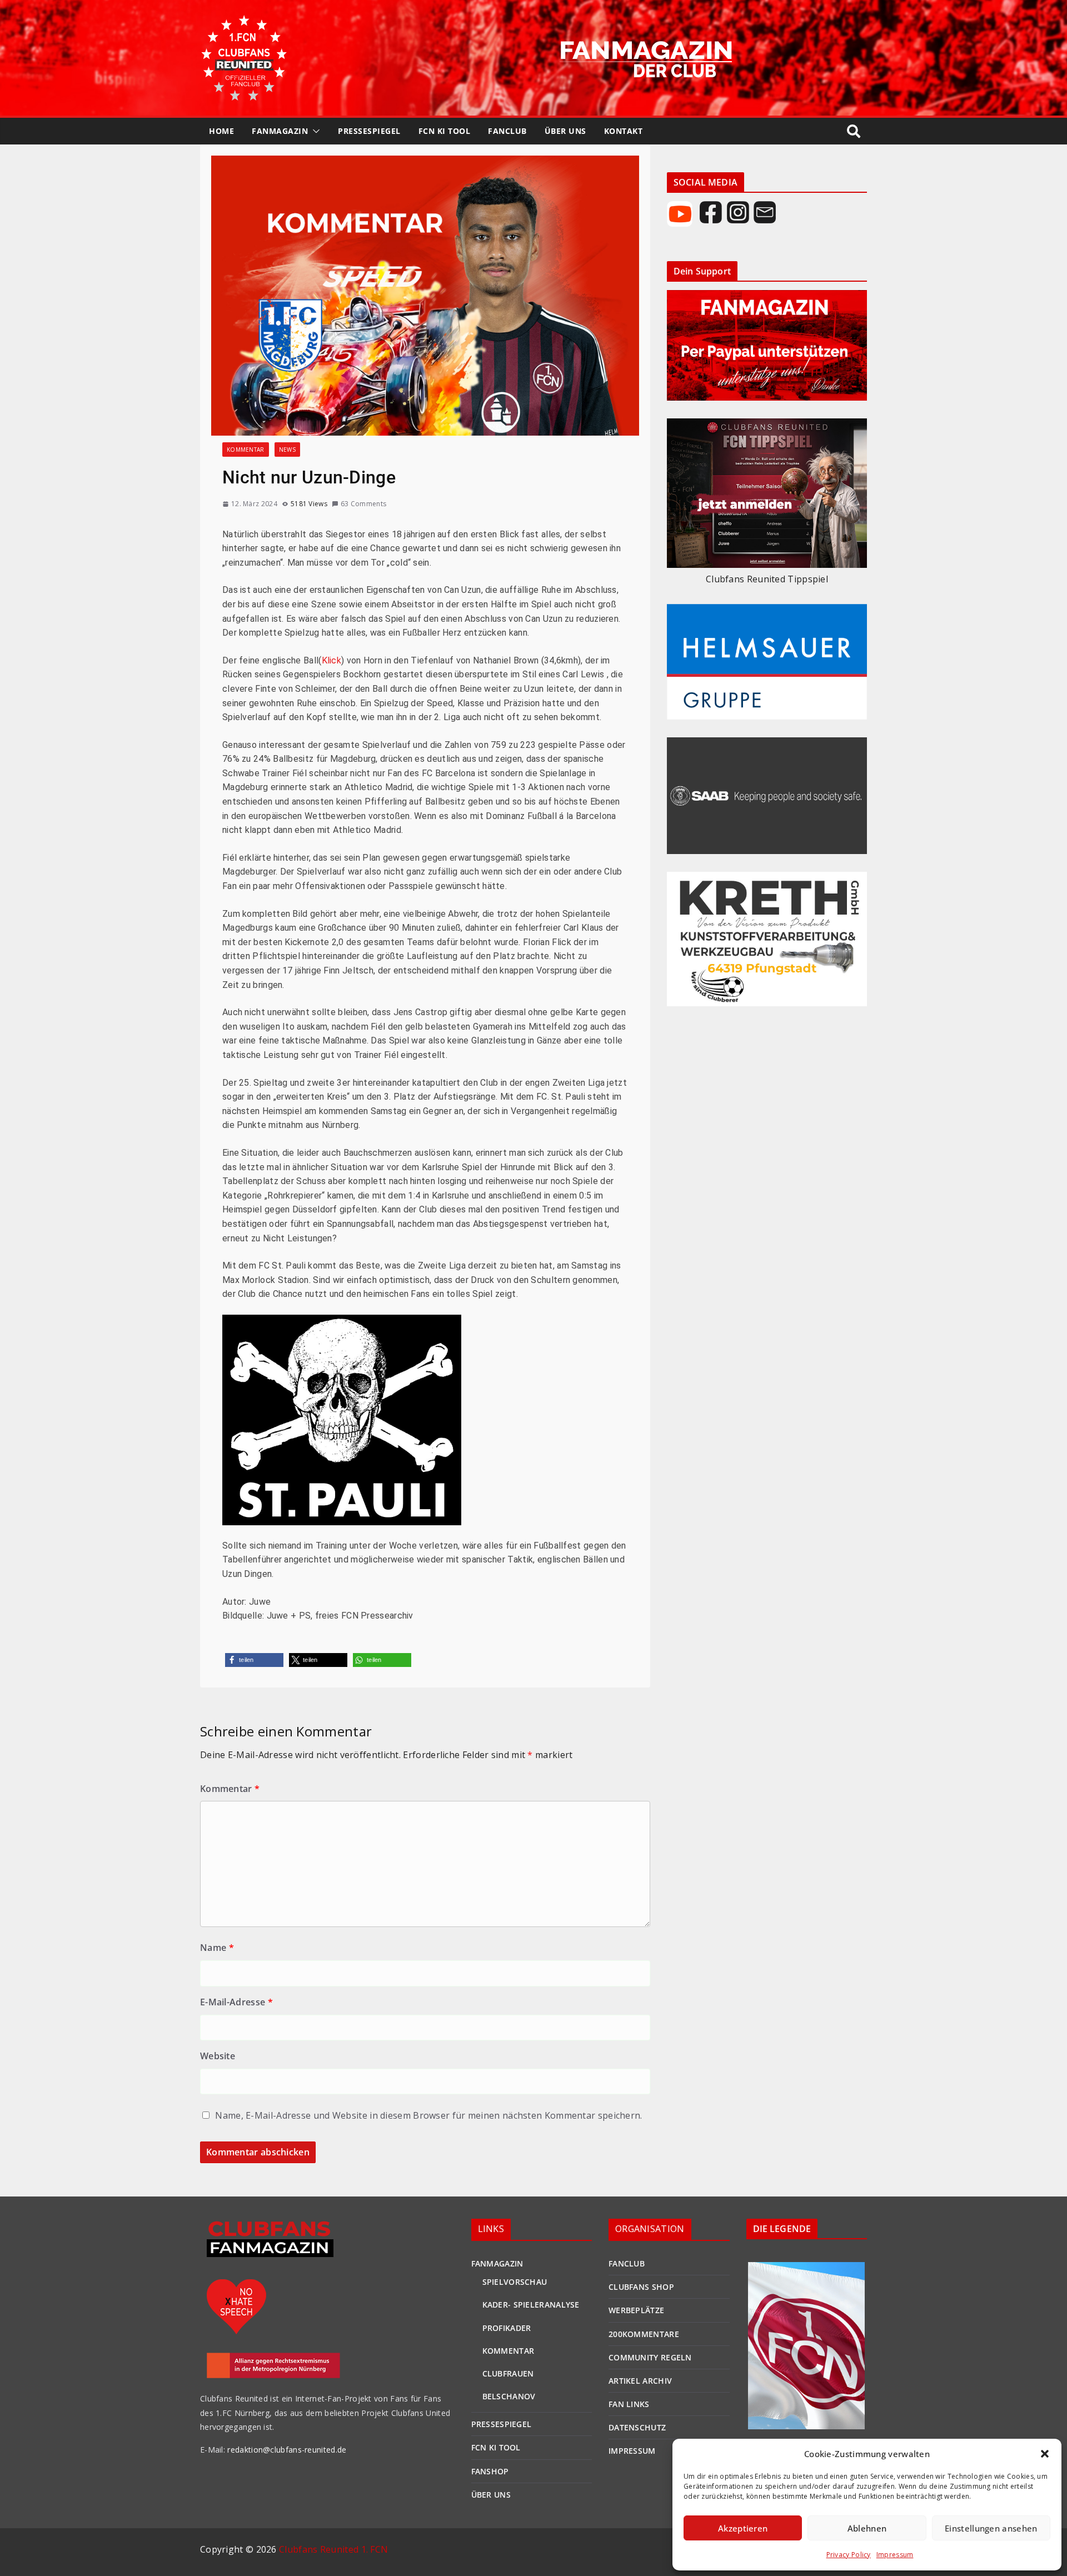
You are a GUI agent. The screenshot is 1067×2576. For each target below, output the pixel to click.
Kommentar (246, 450)
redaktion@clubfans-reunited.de (286, 2450)
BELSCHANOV (509, 2396)
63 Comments (363, 504)
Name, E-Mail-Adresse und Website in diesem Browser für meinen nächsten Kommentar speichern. (428, 2115)
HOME (221, 131)
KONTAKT (624, 131)
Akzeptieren (743, 2528)
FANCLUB (507, 131)
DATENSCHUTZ (637, 2427)
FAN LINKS (629, 2404)
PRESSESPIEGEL (369, 131)
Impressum (895, 2555)
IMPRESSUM (632, 2451)
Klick (332, 660)
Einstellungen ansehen (991, 2528)
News (287, 450)
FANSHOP (490, 2471)
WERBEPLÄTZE (636, 2310)
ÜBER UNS (565, 131)
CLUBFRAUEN (508, 2373)
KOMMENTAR (508, 2351)
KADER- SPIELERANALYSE (531, 2305)
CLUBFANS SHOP (641, 2287)
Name (217, 1948)
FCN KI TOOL (445, 131)
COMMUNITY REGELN (650, 2357)
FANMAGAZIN (280, 131)
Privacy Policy (849, 2555)
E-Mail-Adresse (236, 2002)
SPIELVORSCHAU (515, 2282)
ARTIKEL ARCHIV (640, 2381)
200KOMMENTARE (644, 2334)
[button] (1045, 2454)
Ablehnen (867, 2528)
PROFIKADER (507, 2328)
